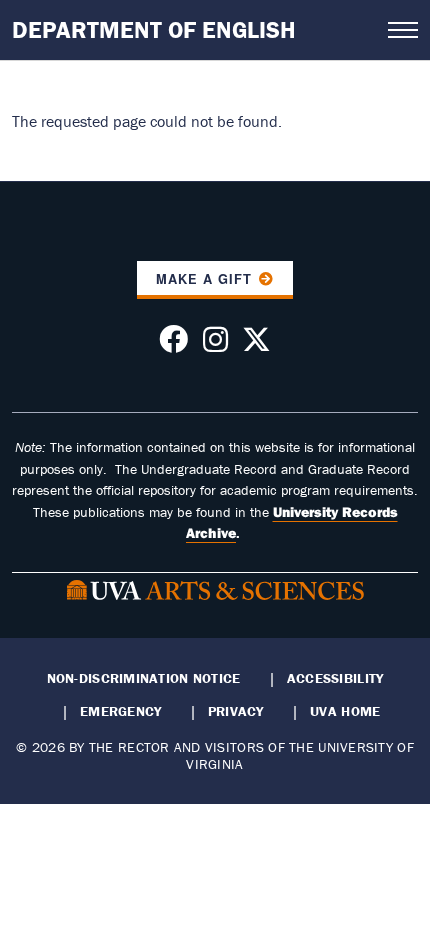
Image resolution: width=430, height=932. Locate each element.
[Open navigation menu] (403, 30)
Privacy (236, 711)
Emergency (120, 711)
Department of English (154, 29)
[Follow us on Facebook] (173, 345)
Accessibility (335, 678)
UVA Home (345, 711)
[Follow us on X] (256, 345)
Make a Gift (204, 279)
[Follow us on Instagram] (215, 345)
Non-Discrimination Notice (144, 678)
